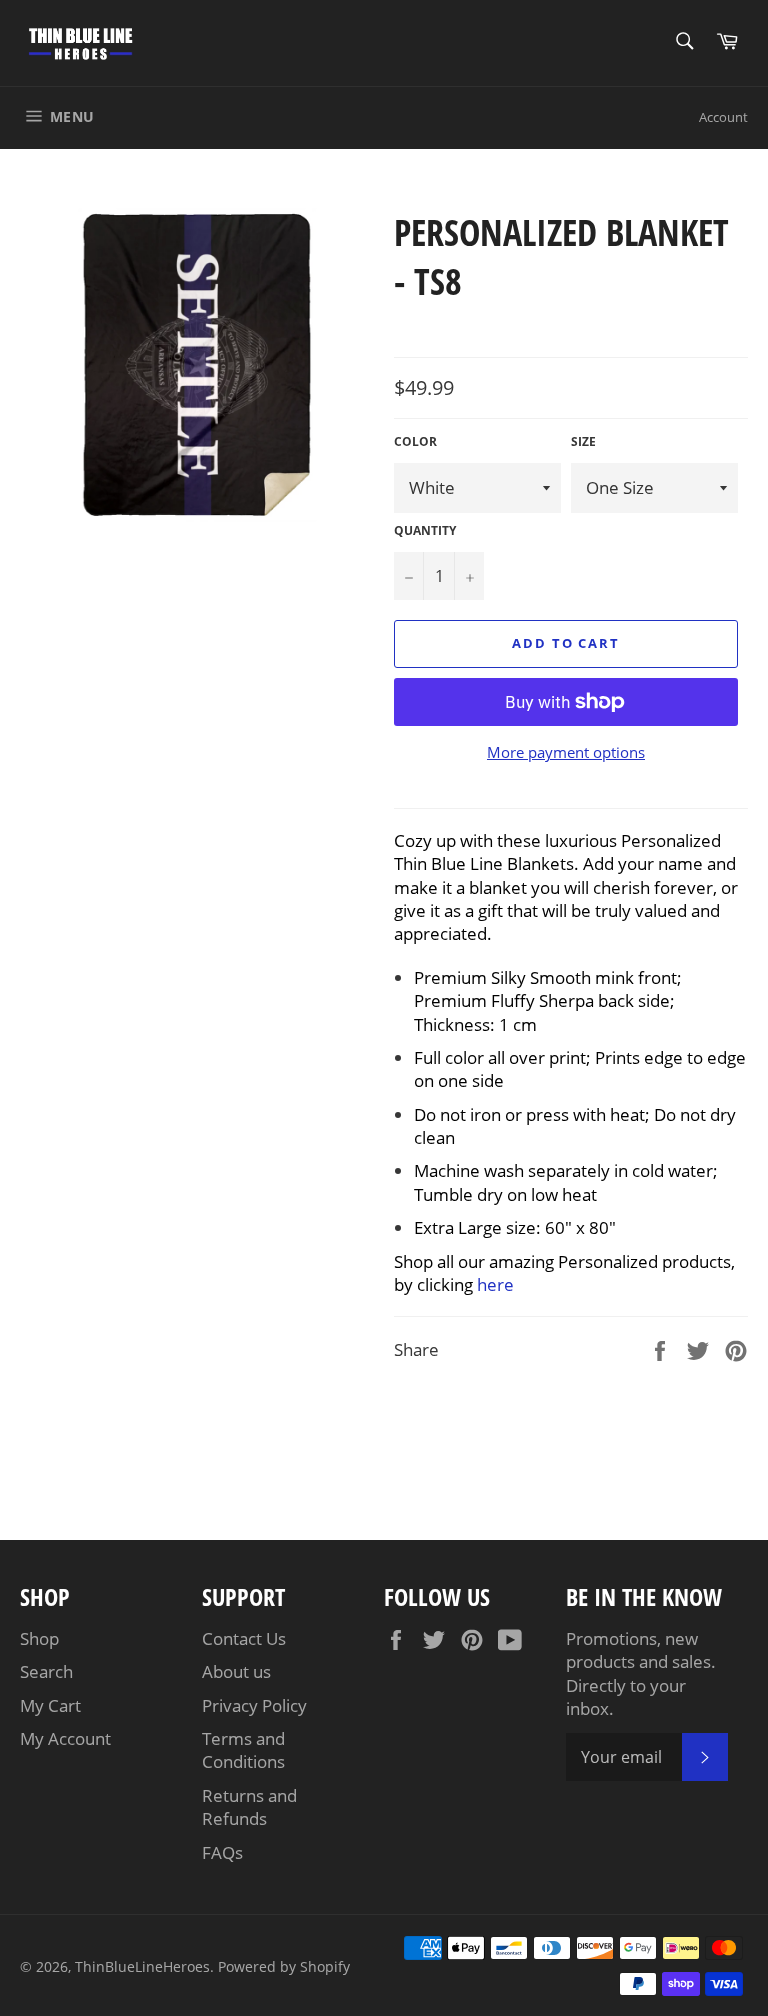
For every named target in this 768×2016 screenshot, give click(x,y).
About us (236, 1671)
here (495, 1284)
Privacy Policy (254, 1705)
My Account (65, 1738)
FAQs (222, 1852)
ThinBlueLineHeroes (142, 1966)
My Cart (50, 1705)
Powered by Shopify (284, 1966)
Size (583, 442)
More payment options (566, 752)
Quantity (425, 531)
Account (723, 117)
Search (46, 1671)
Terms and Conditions (243, 1750)
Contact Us (244, 1638)
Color (415, 442)
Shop (39, 1638)
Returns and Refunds (249, 1807)
